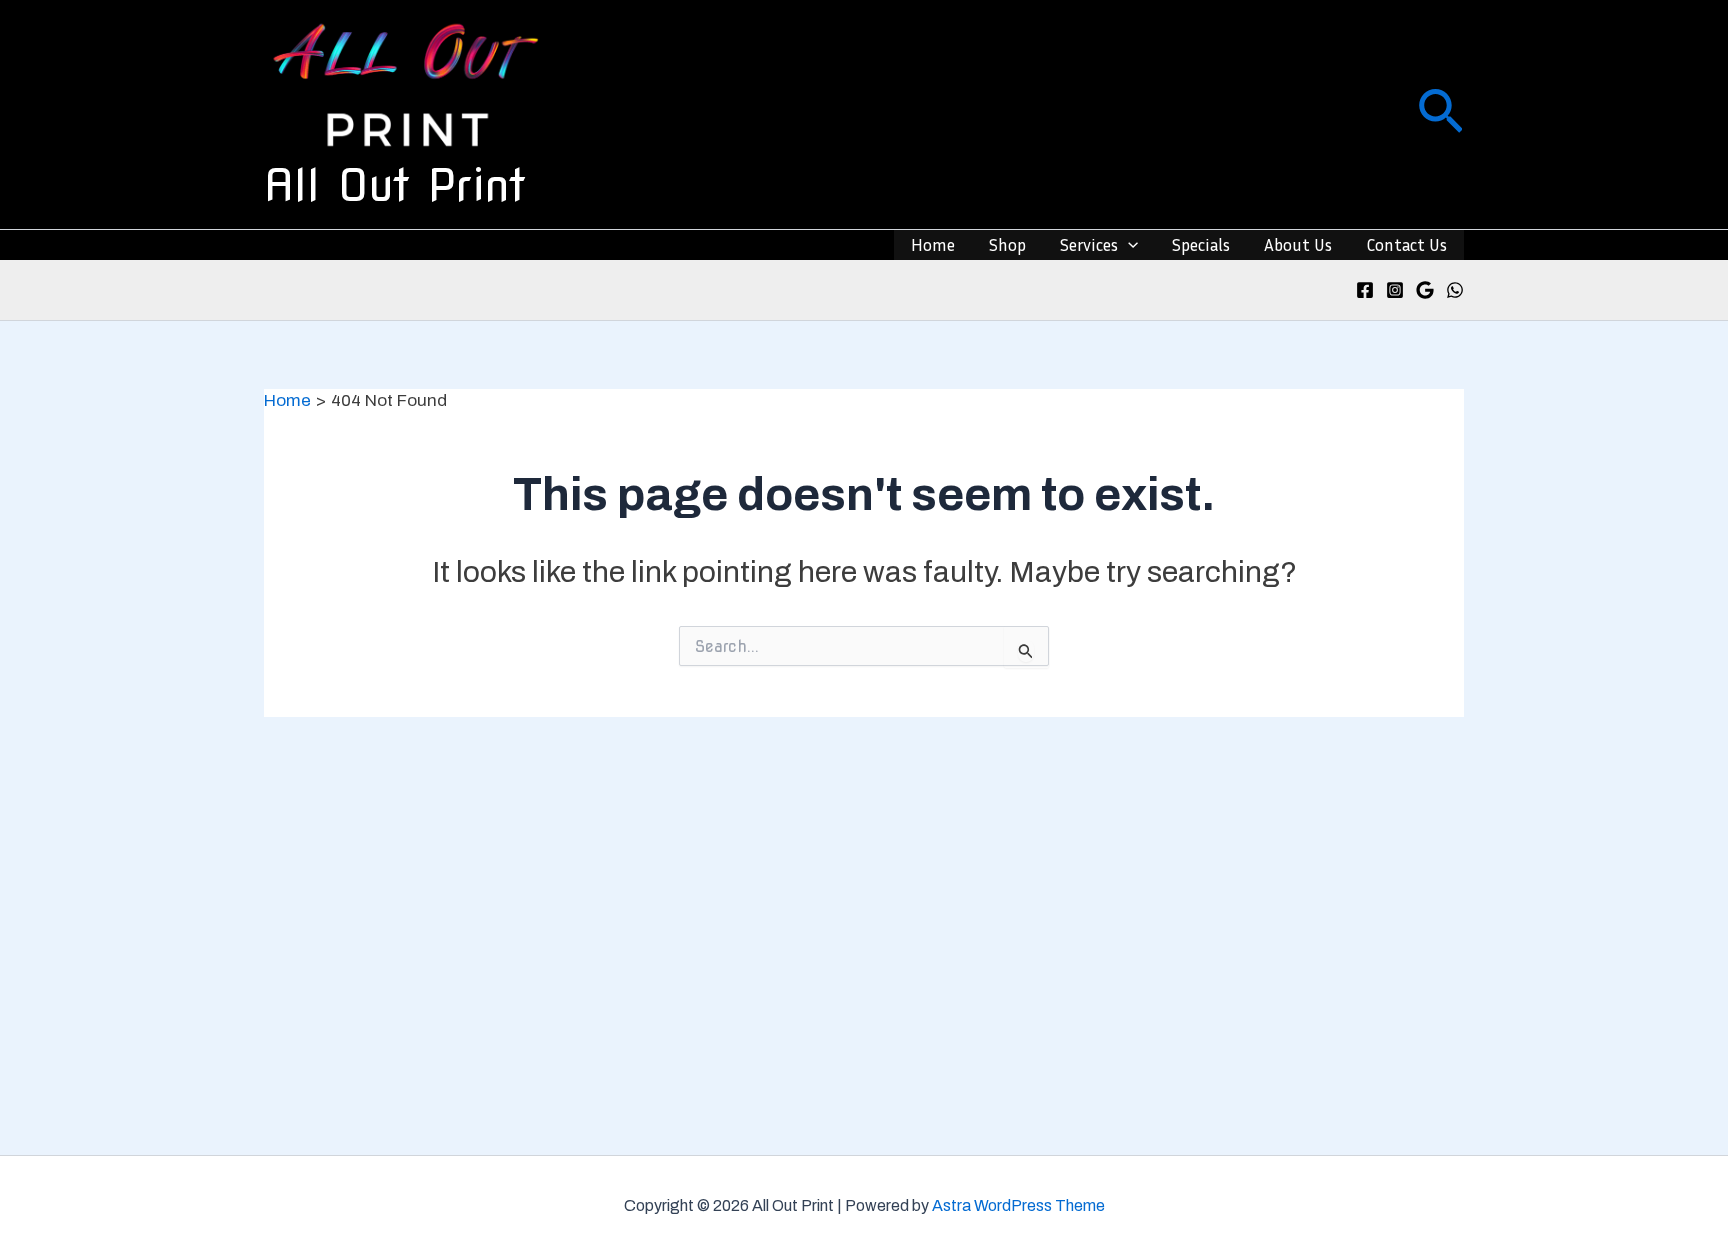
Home (933, 244)
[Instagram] (1395, 290)
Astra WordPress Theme (1018, 1205)
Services (1089, 244)
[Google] (1425, 290)
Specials (1201, 244)
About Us (1298, 244)
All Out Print (395, 185)
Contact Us (1406, 244)
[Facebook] (1365, 290)
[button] (1440, 114)
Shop (1007, 244)
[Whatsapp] (1455, 290)
